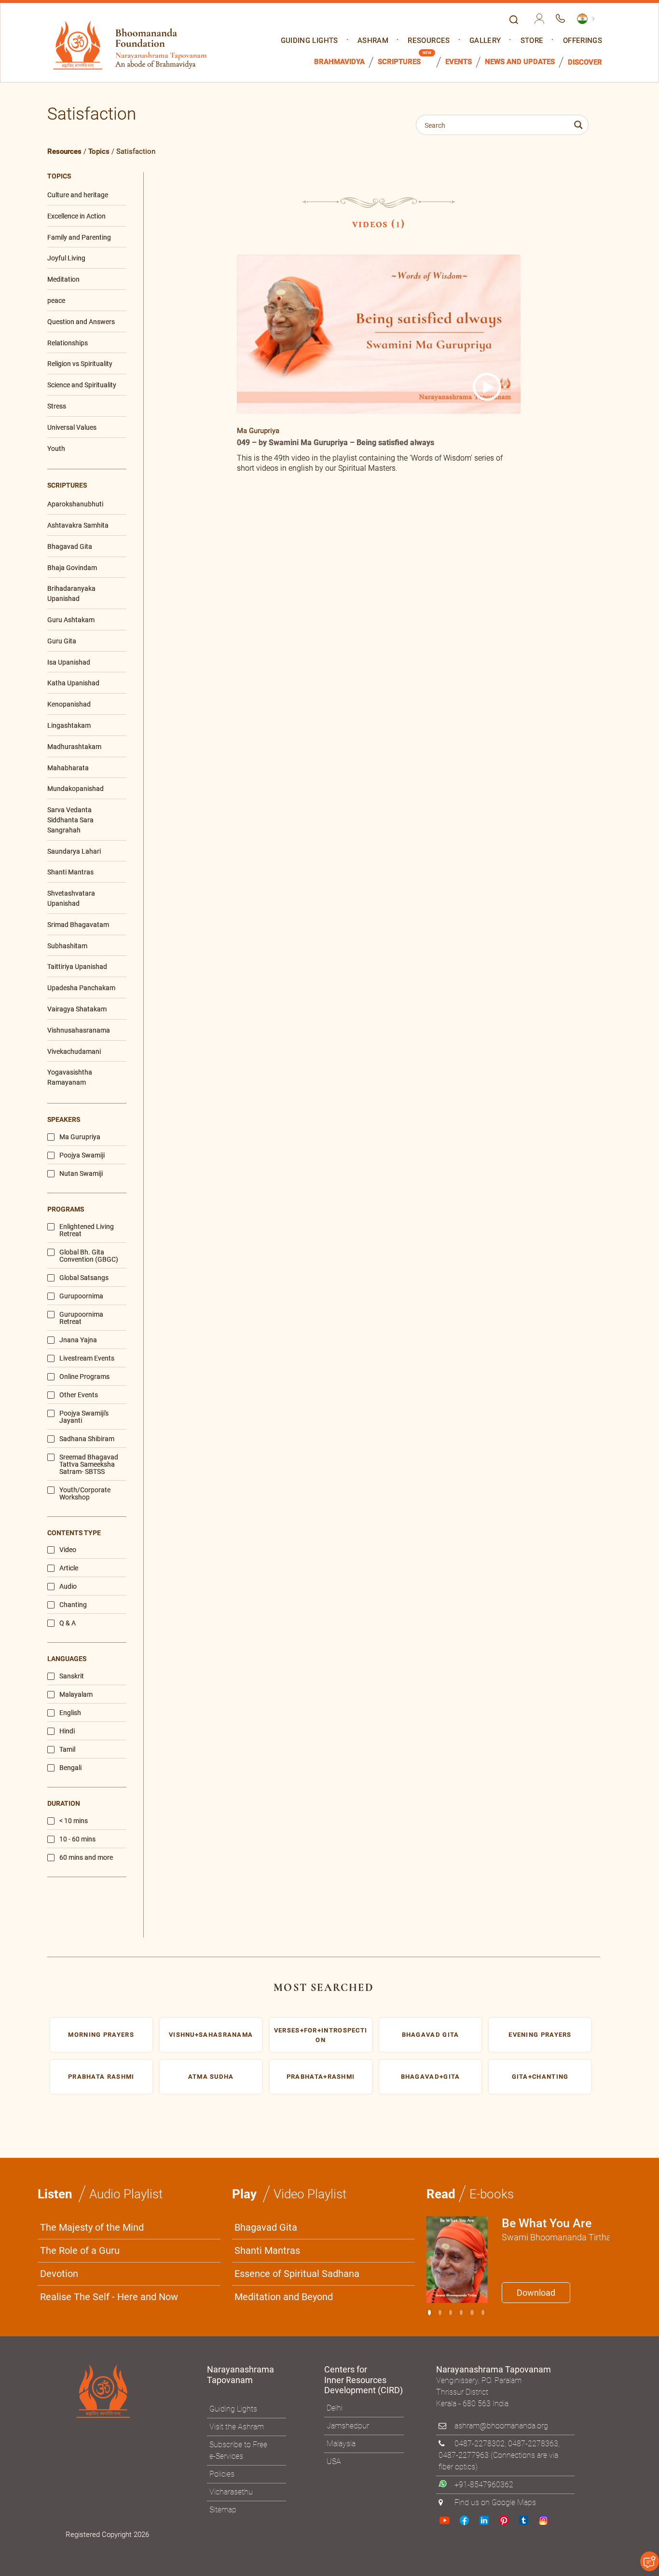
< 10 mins (74, 1821)
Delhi (335, 2408)
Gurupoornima (81, 1296)
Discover (585, 62)
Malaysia (341, 2444)
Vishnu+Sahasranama (211, 2035)
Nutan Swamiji (81, 1174)
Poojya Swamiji (82, 1155)
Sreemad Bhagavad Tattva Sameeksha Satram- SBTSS (89, 1465)
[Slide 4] (472, 2312)
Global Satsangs (84, 1278)
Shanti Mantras (267, 2250)
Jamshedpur (348, 2426)
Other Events (79, 1395)
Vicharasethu (231, 2492)
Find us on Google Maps (495, 2502)
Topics (99, 151)
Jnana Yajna (78, 1340)
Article (69, 1568)
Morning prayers (101, 2035)
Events (459, 62)
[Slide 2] (451, 2312)
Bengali (70, 1768)
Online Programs (84, 1377)
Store (532, 41)
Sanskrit (72, 1676)
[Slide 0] (429, 2312)
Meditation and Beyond (284, 2297)
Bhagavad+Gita (431, 2077)
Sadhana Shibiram (87, 1439)
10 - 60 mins (77, 1839)
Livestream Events (87, 1358)
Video (68, 1550)
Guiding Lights (309, 41)
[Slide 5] (483, 2312)
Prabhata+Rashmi (321, 2077)
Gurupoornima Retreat (81, 1318)
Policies (222, 2474)
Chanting (73, 1605)
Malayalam (76, 1695)
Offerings (583, 41)
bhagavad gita (431, 2035)
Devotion (59, 2274)
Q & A (68, 1623)
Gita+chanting (540, 2077)
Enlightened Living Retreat (87, 1230)
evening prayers (540, 2035)
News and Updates (520, 62)
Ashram (373, 41)
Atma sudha (211, 2077)
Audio (68, 1587)
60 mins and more (86, 1858)
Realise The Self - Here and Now (109, 2297)
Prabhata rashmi (101, 2077)
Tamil (67, 1750)
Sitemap (223, 2510)
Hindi (67, 1731)
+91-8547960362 (484, 2485)
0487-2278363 (533, 2444)
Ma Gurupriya (80, 1137)
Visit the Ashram (237, 2427)
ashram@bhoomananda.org (501, 2426)
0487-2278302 (480, 2444)
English (70, 1713)
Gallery (485, 41)
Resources (429, 41)
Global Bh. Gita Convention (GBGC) (89, 1256)
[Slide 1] (440, 2312)
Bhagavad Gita (266, 2227)
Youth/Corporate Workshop (85, 1494)
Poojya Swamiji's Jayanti (84, 1417)
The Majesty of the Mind (92, 2227)
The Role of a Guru (80, 2250)
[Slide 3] (461, 2312)
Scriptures (399, 62)
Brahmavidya (339, 62)
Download (536, 2293)
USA (334, 2461)
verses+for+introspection (321, 2035)
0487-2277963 (464, 2455)
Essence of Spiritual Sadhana (297, 2274)
